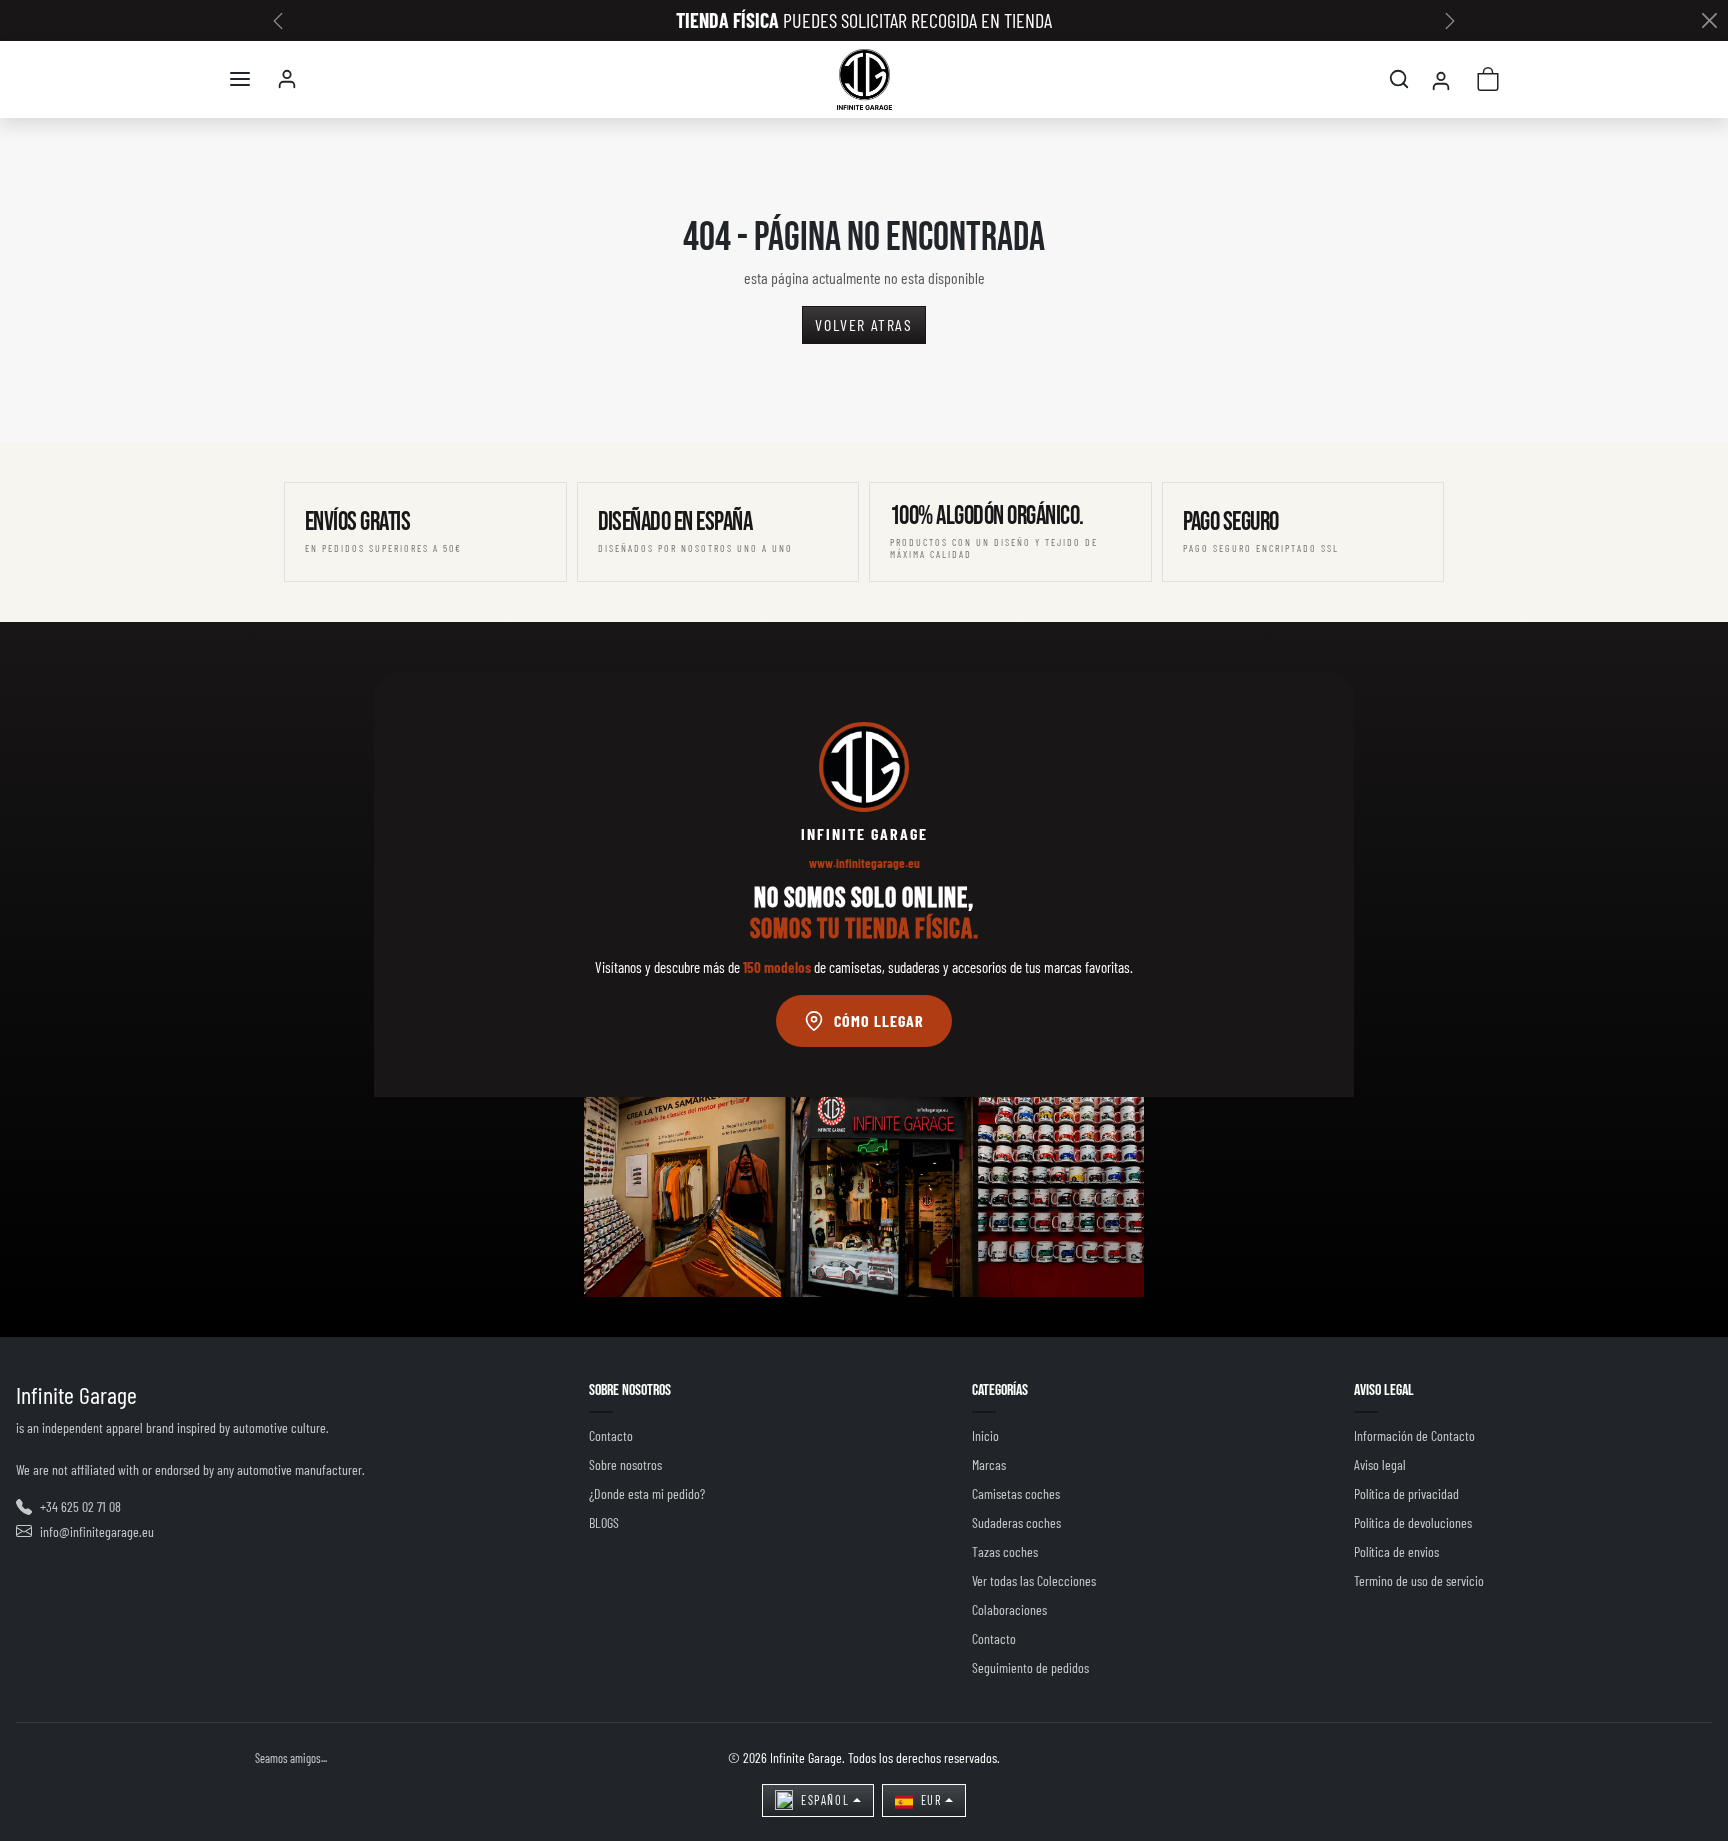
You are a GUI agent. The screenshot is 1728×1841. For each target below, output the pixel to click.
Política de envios (1396, 1551)
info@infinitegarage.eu (97, 1531)
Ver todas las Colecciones (1034, 1580)
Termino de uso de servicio (1419, 1580)
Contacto (611, 1435)
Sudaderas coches (1016, 1522)
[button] (240, 79)
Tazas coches (1005, 1551)
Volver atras (863, 324)
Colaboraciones (1009, 1609)
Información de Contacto (1414, 1435)
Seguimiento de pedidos (1030, 1667)
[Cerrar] (1709, 21)
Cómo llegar (879, 1020)
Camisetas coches (1016, 1493)
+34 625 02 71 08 (80, 1506)
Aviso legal (1380, 1464)
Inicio (985, 1435)
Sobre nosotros (625, 1464)
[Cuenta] (287, 79)
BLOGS (604, 1522)
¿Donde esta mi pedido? (647, 1493)
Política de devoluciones (1413, 1522)
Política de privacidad (1406, 1493)
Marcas (989, 1464)
